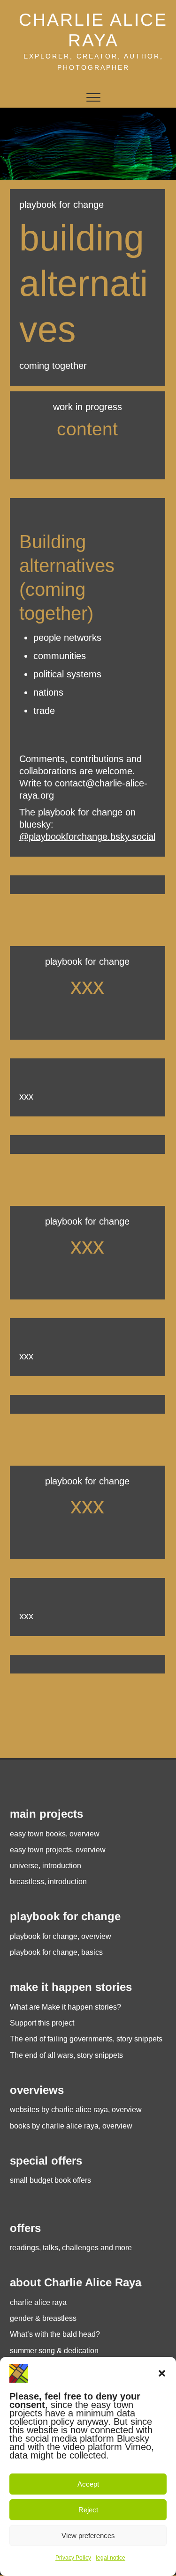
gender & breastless (43, 2318)
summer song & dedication (54, 2351)
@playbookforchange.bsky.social (87, 837)
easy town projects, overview (58, 1850)
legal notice (111, 2558)
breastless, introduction (48, 1882)
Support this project (42, 2023)
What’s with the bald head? (55, 2334)
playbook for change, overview (61, 1936)
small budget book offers (50, 2180)
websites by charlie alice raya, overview (76, 2110)
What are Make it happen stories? (65, 2007)
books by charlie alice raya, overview (71, 2126)
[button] (162, 2373)
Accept (88, 2484)
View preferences (88, 2536)
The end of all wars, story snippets (66, 2055)
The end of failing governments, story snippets (86, 2039)
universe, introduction (46, 1866)
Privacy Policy (73, 2558)
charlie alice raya (38, 2302)
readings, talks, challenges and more (71, 2248)
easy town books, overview (55, 1834)
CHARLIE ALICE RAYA (93, 30)
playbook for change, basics (56, 1952)
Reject (88, 2510)
